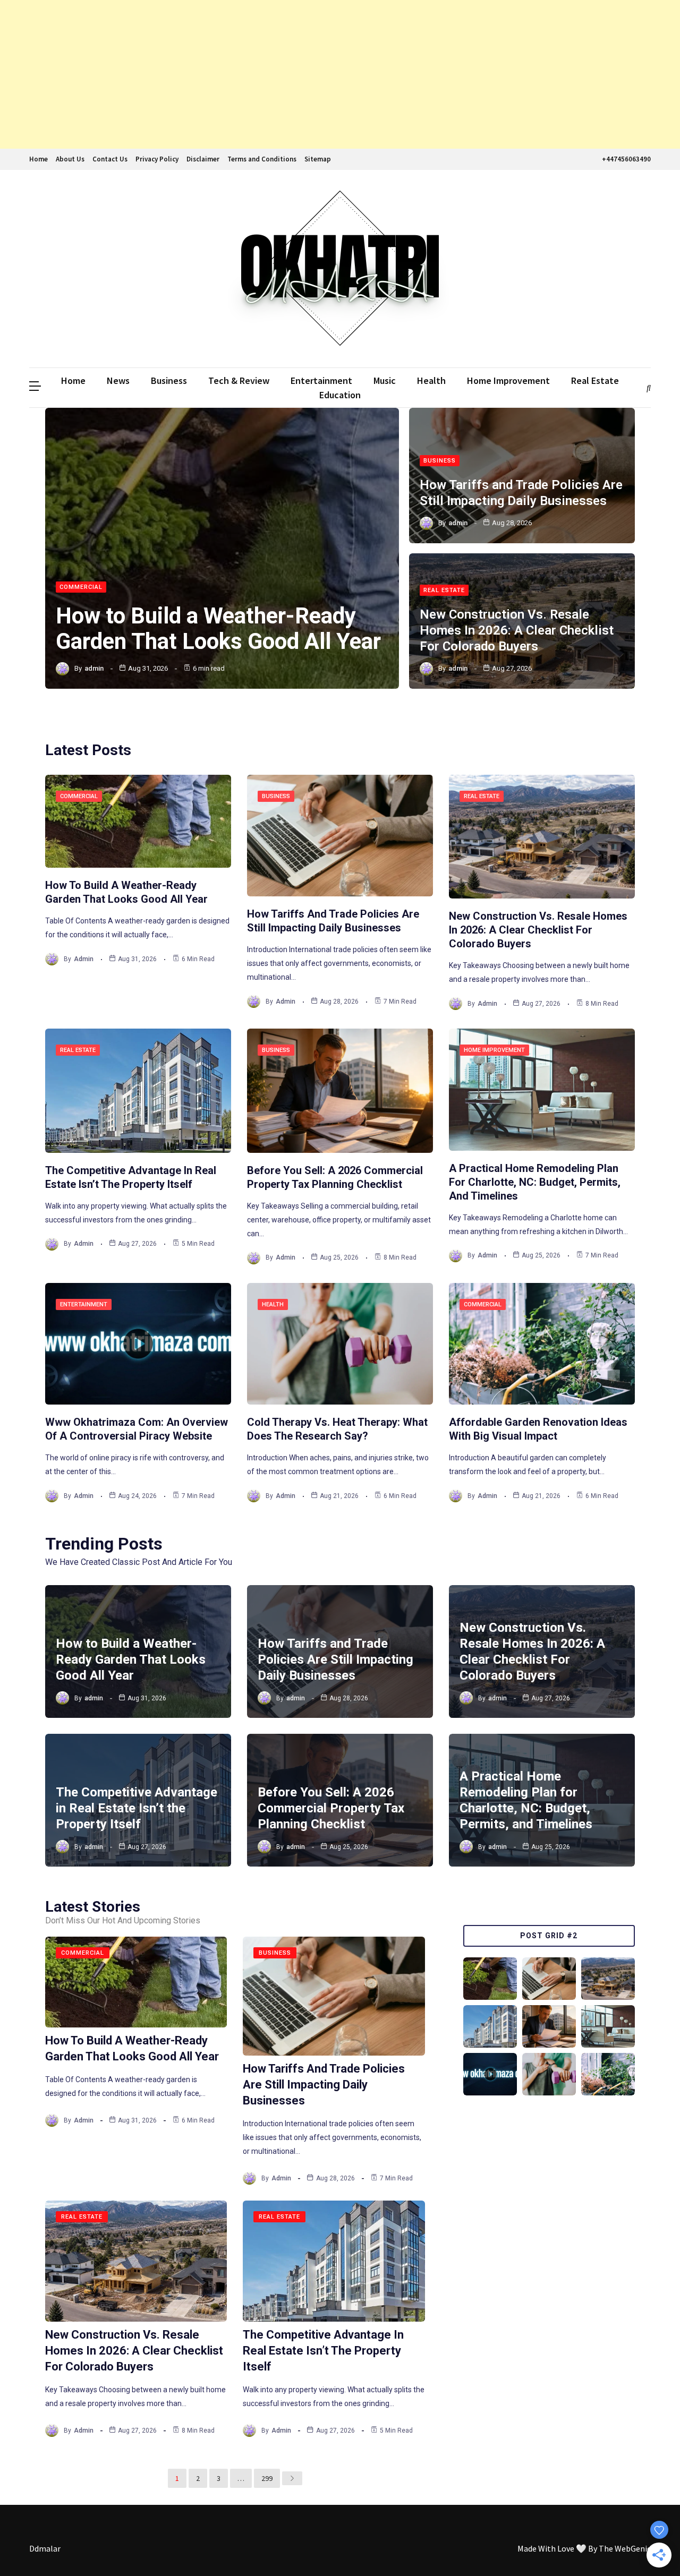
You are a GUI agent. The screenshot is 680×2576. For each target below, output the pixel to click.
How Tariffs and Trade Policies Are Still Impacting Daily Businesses (335, 1659)
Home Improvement (508, 380)
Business (169, 380)
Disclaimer (203, 159)
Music (385, 380)
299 (267, 2478)
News (118, 380)
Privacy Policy (157, 159)
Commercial (81, 587)
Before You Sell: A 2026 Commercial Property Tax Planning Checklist (331, 1808)
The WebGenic (625, 2548)
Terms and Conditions (262, 159)
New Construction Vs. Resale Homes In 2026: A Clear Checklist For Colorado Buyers (517, 630)
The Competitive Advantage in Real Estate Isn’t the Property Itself (137, 1808)
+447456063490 (626, 159)
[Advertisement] (319, 74)
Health (431, 380)
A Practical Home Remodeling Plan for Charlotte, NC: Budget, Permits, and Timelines (535, 1182)
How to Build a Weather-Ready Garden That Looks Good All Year (218, 628)
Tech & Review (239, 380)
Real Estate (595, 380)
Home (39, 159)
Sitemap (318, 159)
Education (340, 395)
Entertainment (321, 380)
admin (94, 668)
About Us (70, 159)
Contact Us (110, 159)
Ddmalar (45, 2548)
